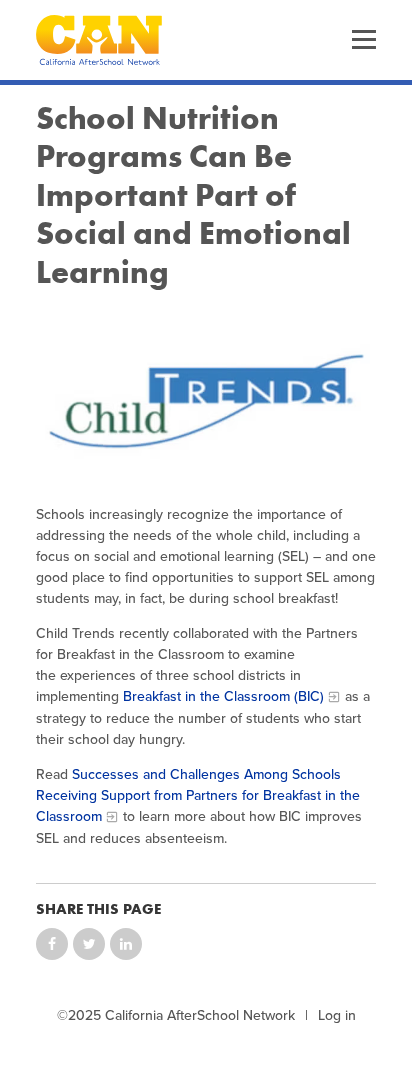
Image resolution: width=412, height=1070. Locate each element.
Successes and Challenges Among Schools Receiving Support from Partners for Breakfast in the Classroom (198, 795)
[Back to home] (99, 40)
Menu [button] (364, 40)
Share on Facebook (52, 944)
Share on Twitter (89, 944)
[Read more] (206, 398)
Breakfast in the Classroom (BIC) (223, 696)
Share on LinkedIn (126, 944)
